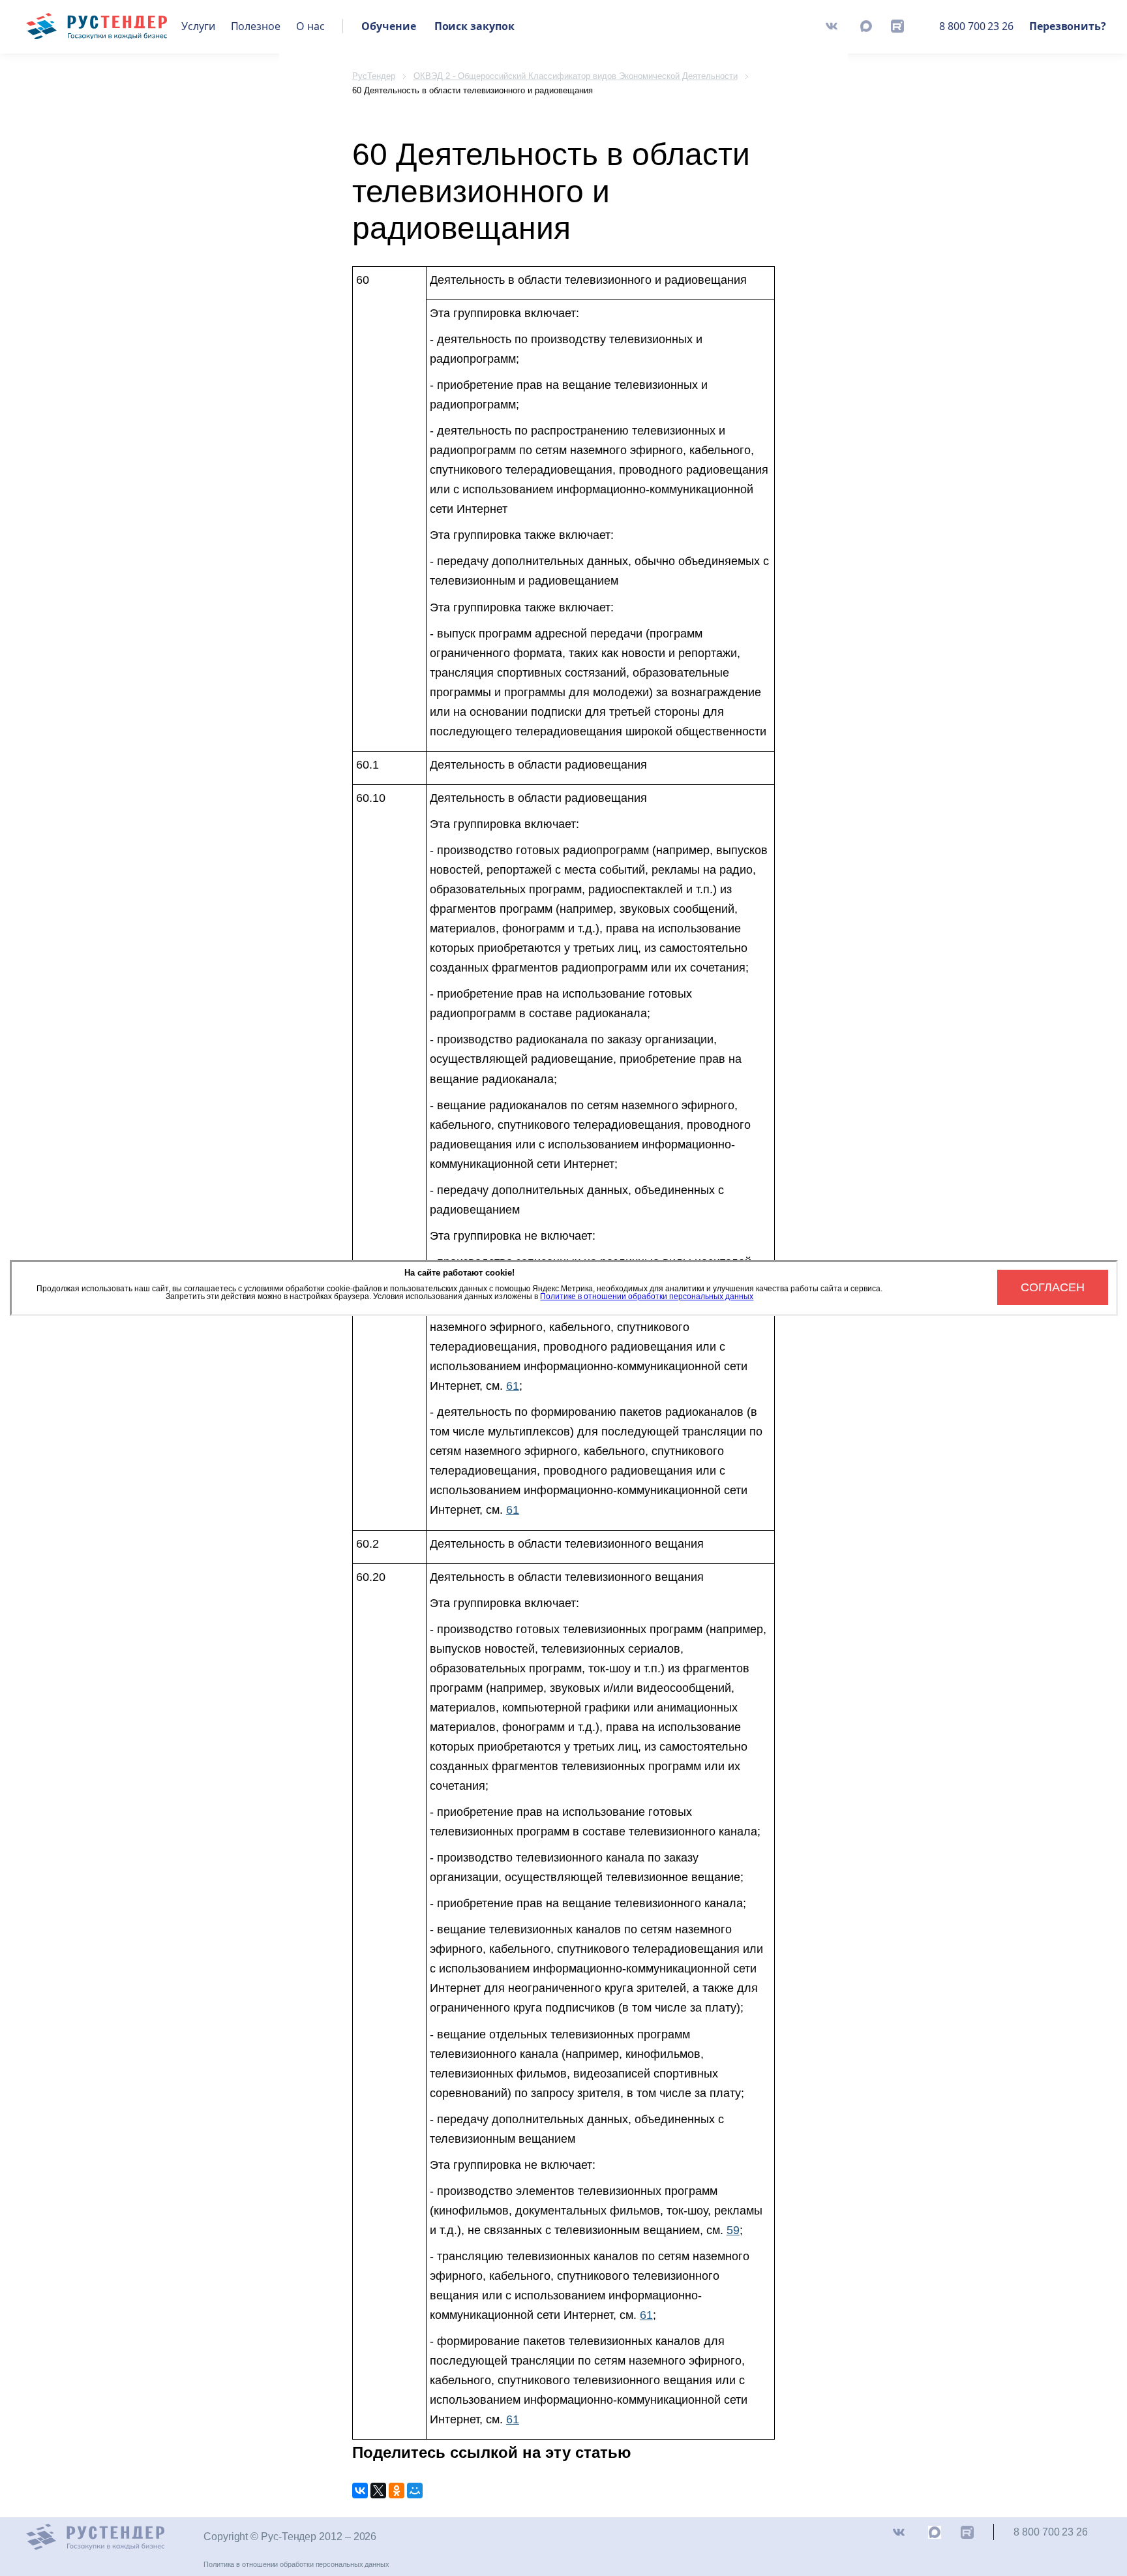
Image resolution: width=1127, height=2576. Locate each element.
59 (733, 2230)
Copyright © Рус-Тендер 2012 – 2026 (290, 2537)
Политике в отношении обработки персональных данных (647, 1296)
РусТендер (374, 76)
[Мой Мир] (415, 2491)
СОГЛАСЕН (1053, 1287)
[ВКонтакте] (360, 2491)
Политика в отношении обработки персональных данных (296, 2564)
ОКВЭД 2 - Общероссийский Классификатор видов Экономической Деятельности (576, 76)
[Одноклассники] (397, 2491)
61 (513, 1386)
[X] (378, 2491)
